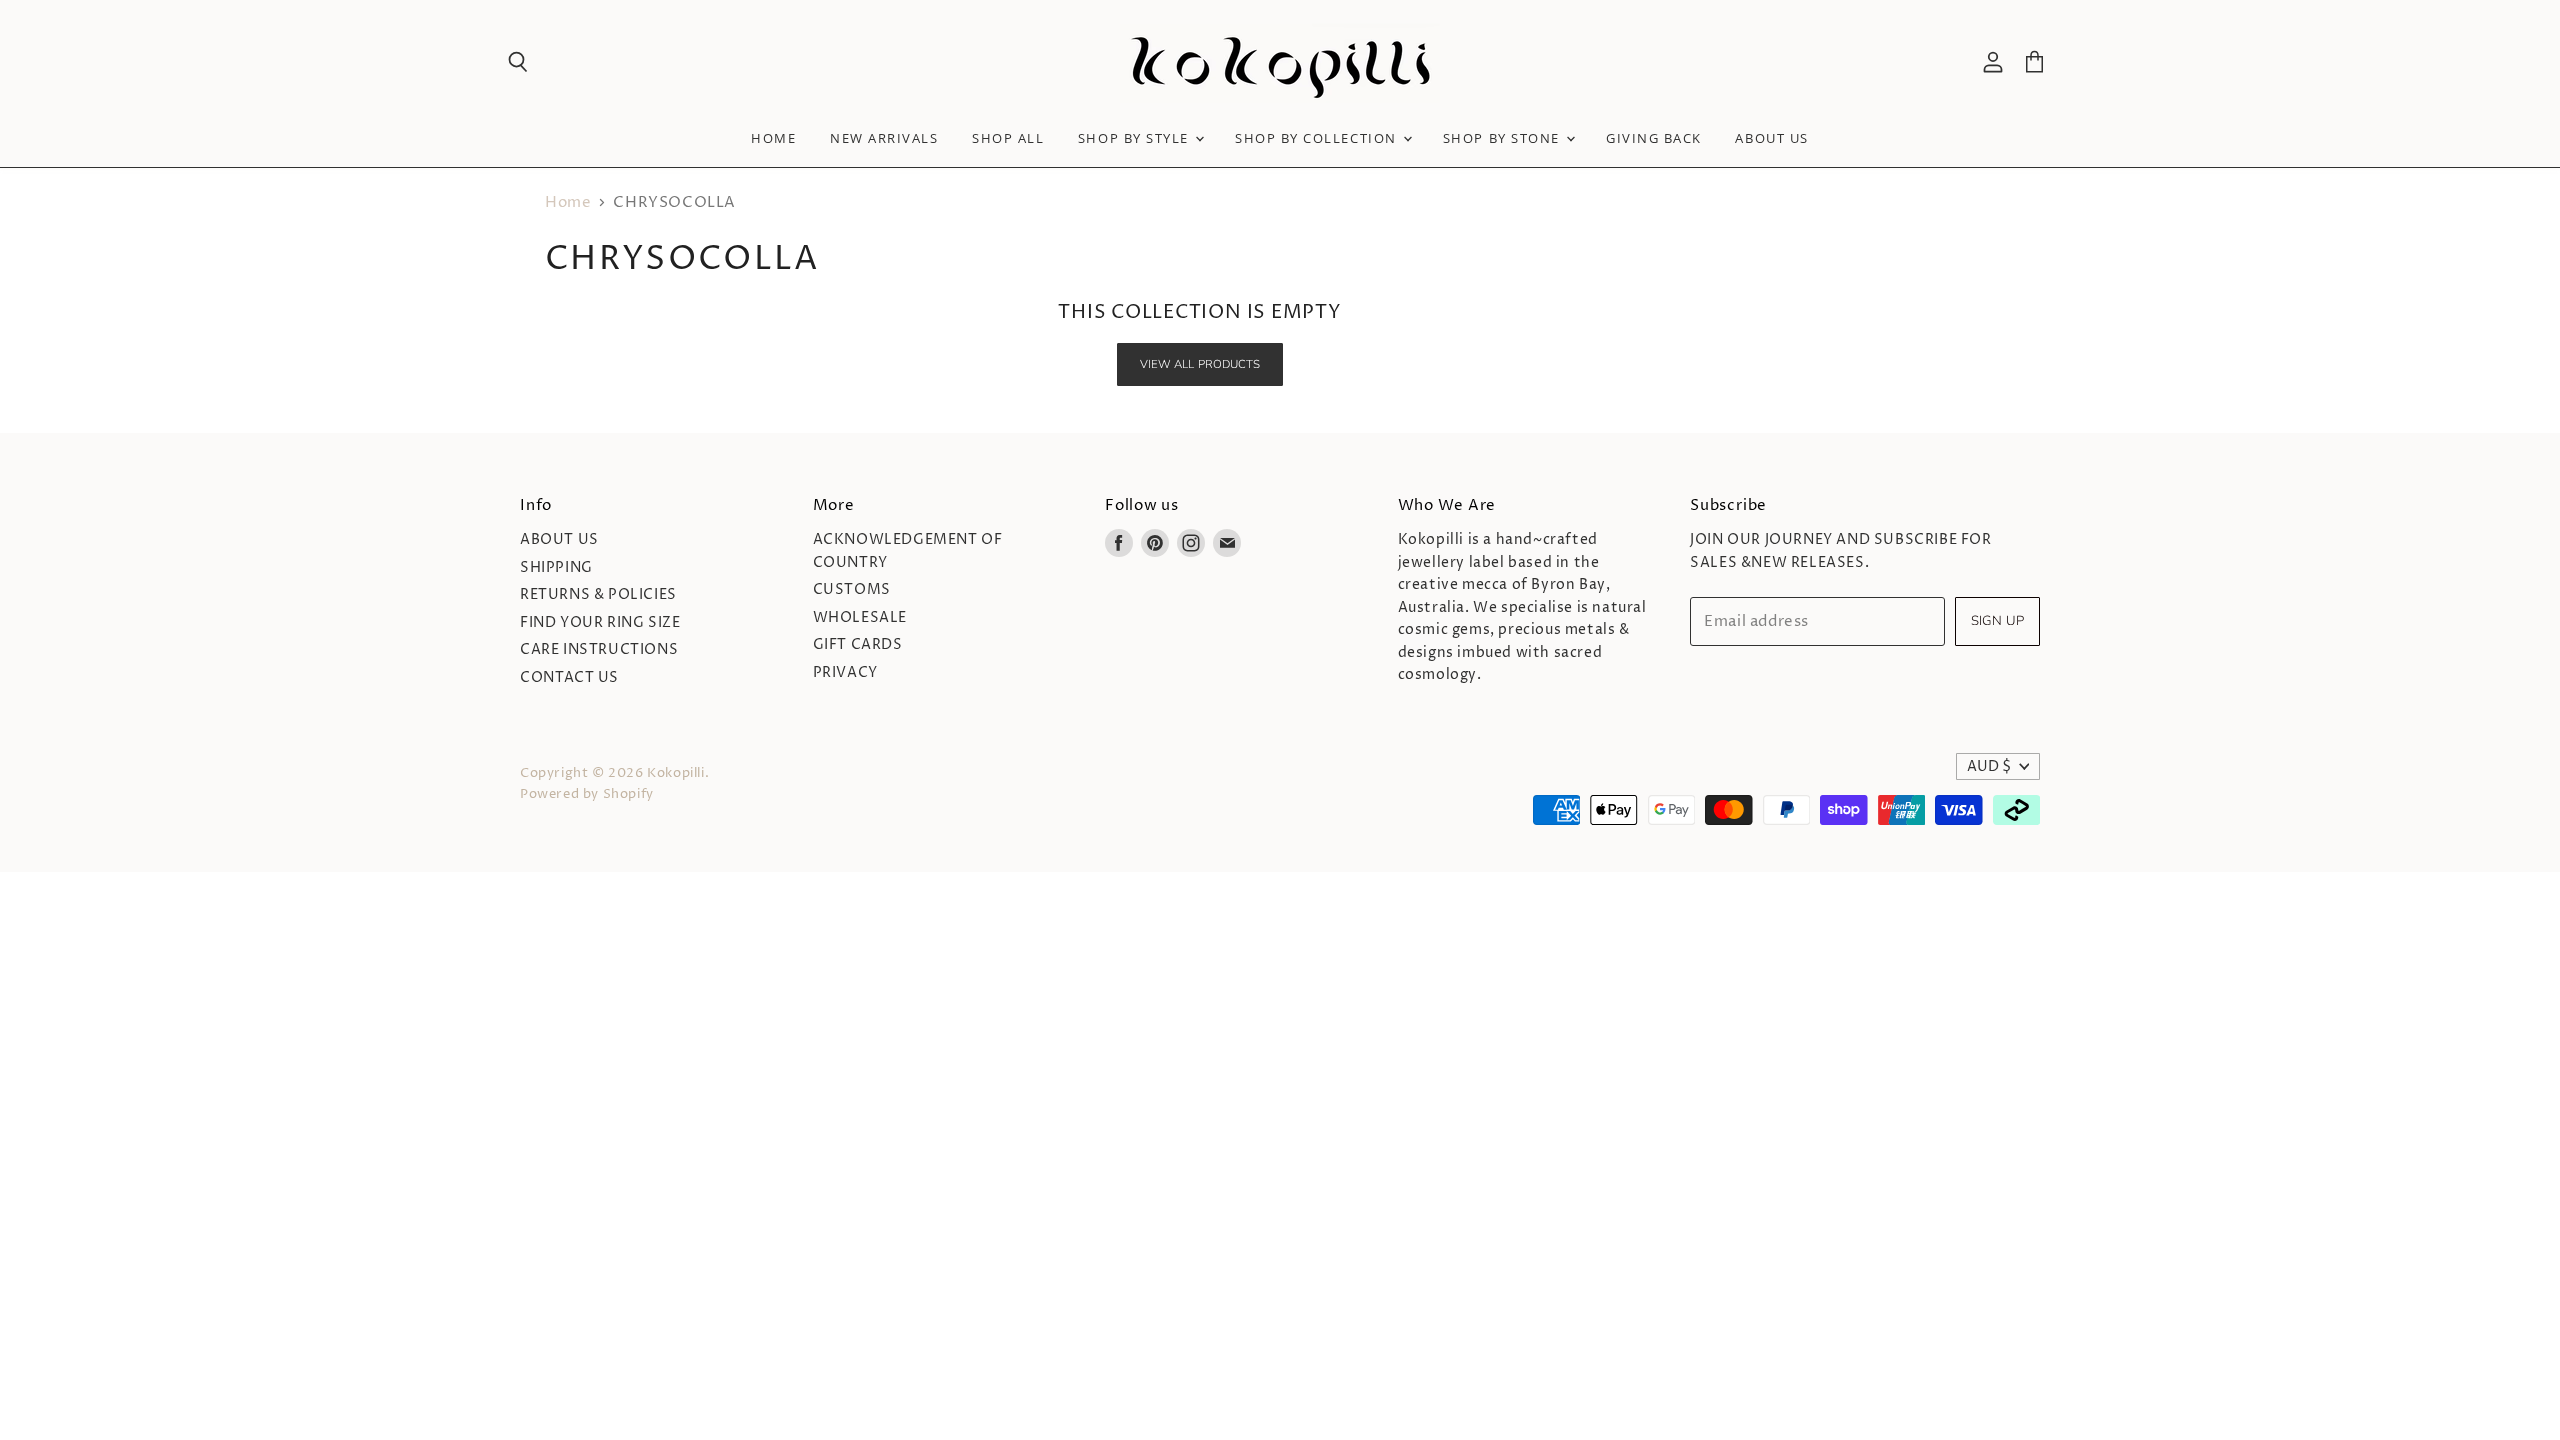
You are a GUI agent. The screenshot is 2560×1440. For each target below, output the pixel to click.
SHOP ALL (1008, 138)
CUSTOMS (852, 589)
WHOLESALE (860, 617)
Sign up (1997, 621)
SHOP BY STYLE (1136, 138)
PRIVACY (845, 672)
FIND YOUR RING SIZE (600, 622)
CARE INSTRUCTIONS (599, 649)
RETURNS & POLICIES (598, 594)
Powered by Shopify (587, 794)
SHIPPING (556, 567)
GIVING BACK (1654, 138)
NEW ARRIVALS (884, 138)
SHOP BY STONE (1504, 138)
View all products (1200, 364)
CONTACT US (569, 677)
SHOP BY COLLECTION (1318, 138)
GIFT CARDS (858, 644)
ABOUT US (1771, 138)
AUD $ (1989, 766)
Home (773, 138)
